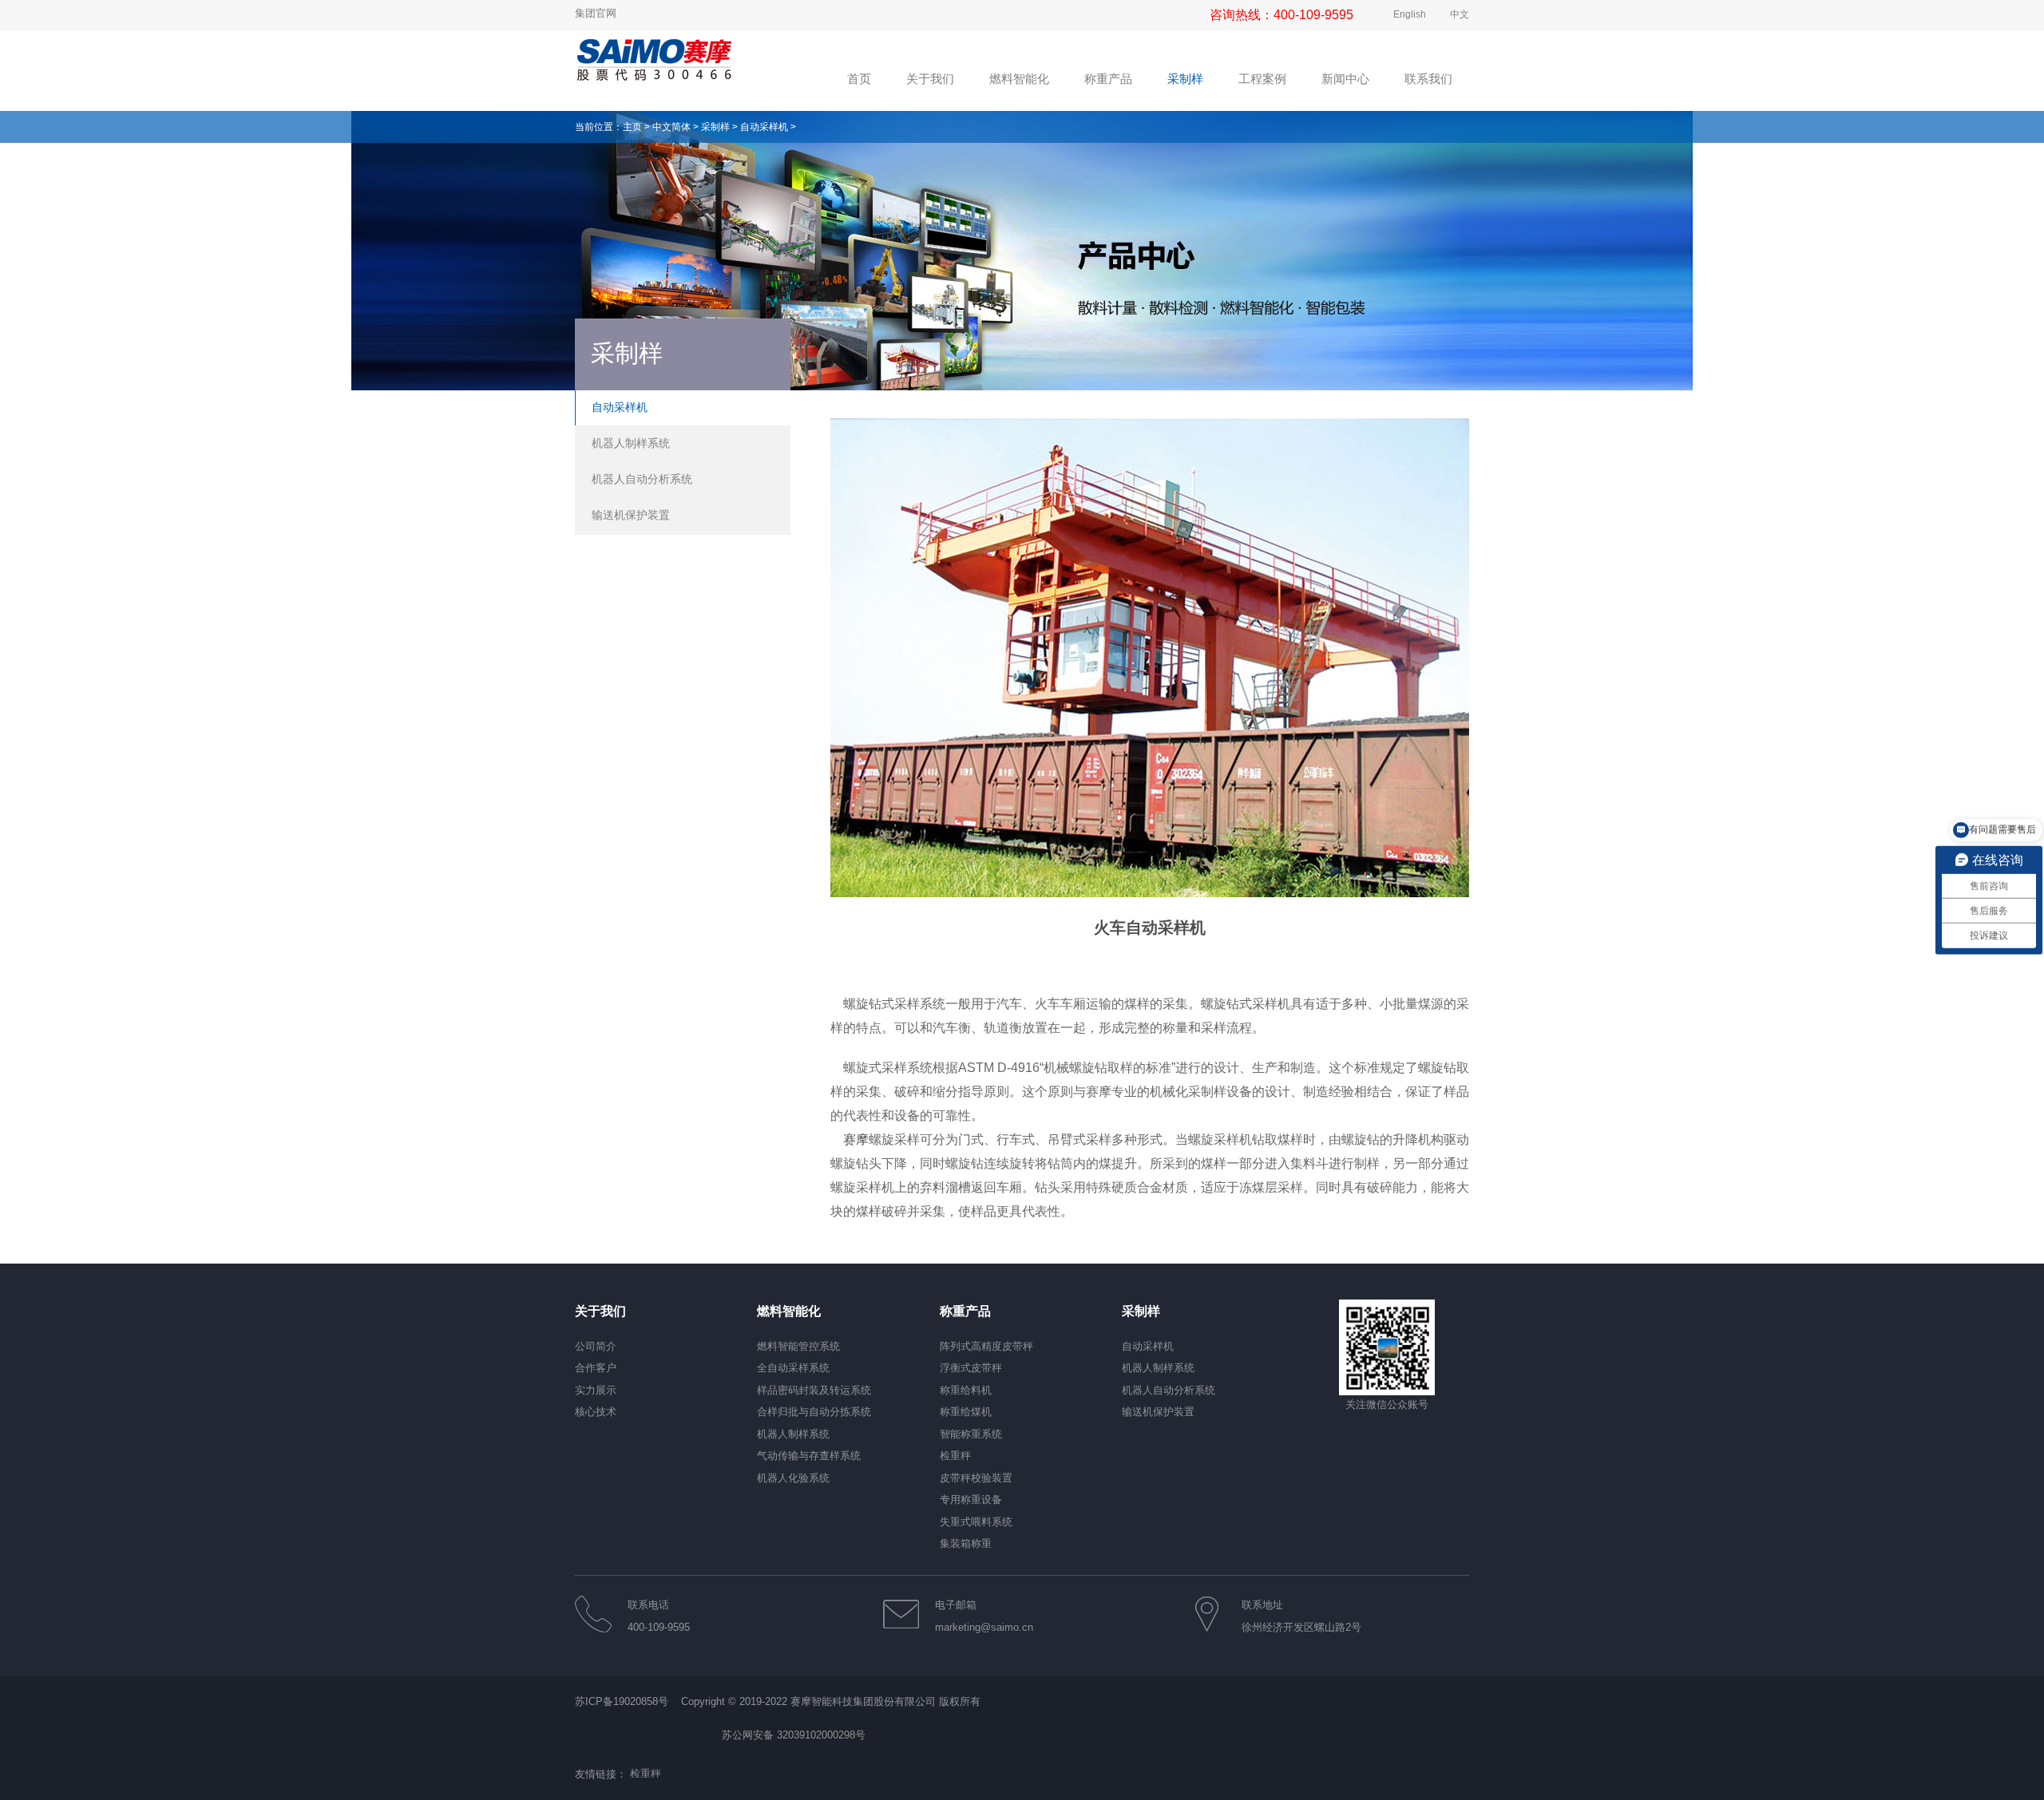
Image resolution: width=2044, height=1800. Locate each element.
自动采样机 (764, 127)
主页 (632, 127)
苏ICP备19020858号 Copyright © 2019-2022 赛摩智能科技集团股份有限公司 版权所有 (778, 1701)
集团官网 (596, 13)
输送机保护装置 (631, 515)
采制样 (715, 127)
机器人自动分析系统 (642, 479)
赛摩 (854, 1139)
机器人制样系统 (631, 443)
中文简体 (671, 127)
